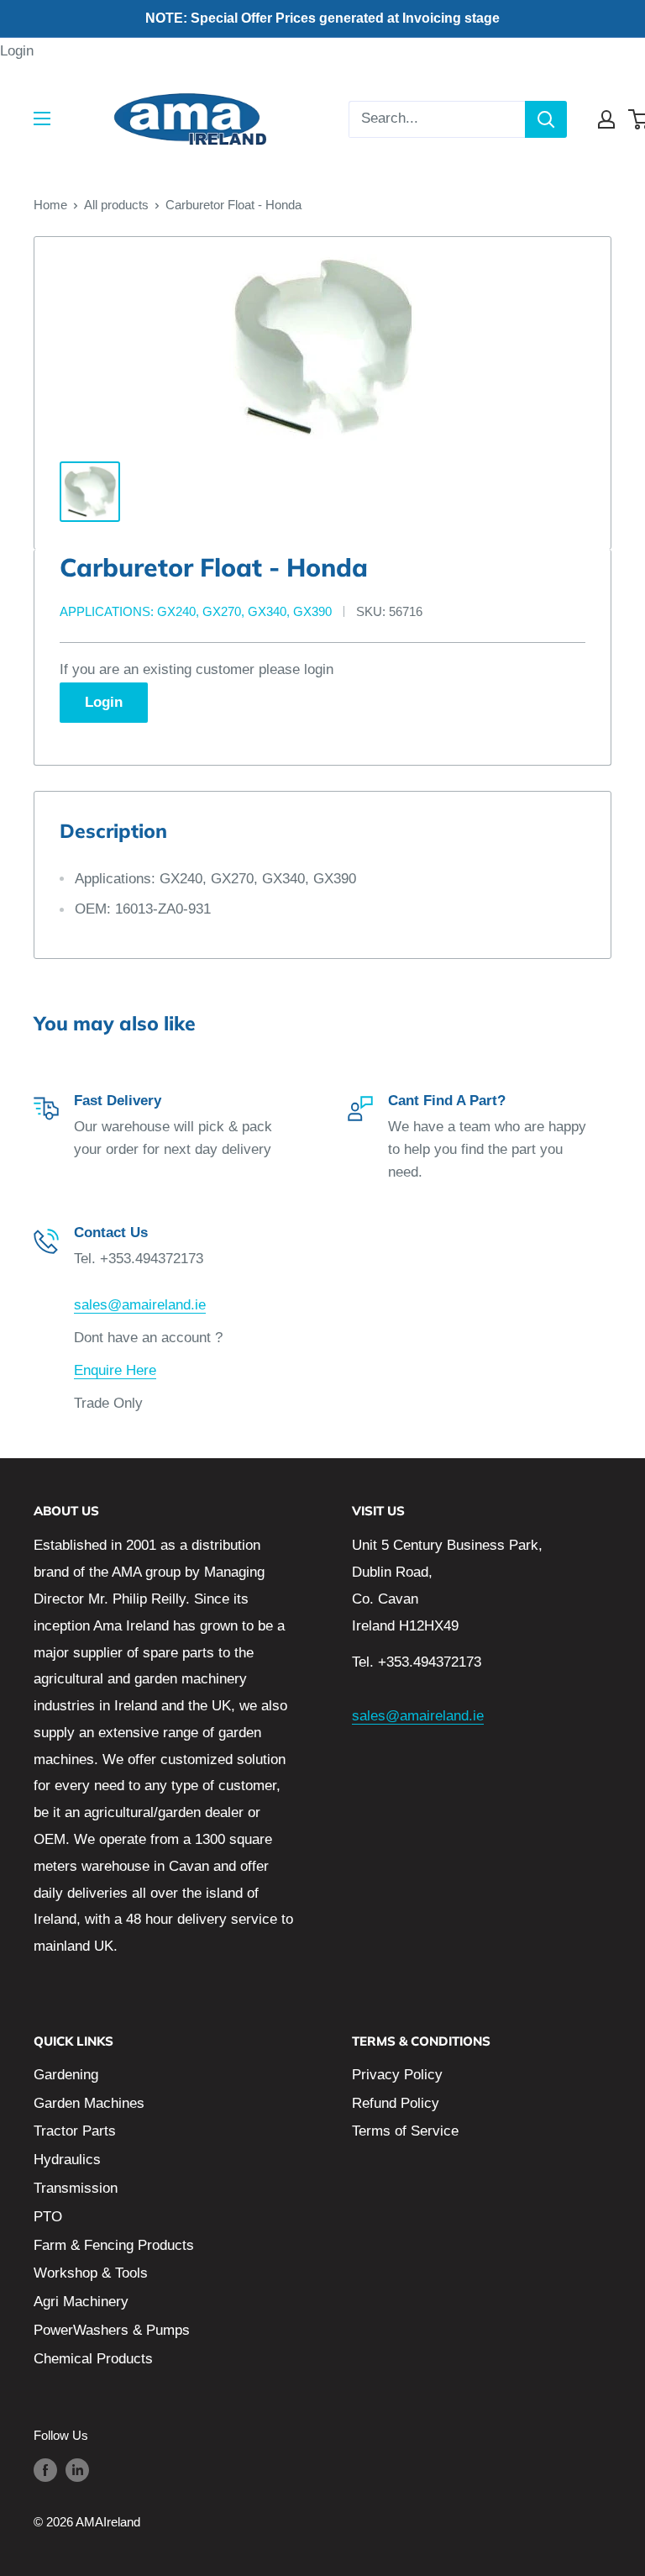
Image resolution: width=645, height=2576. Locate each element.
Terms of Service (405, 2131)
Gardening (66, 2075)
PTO (48, 2217)
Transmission (76, 2188)
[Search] (546, 119)
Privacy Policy (397, 2075)
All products (116, 205)
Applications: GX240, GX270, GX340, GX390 (196, 611)
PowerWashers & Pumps (112, 2330)
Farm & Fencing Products (114, 2245)
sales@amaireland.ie (140, 1305)
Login (17, 51)
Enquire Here (115, 1370)
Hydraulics (67, 2160)
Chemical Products (93, 2359)
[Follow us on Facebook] (45, 2470)
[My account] (606, 119)
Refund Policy (396, 2103)
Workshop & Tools (91, 2273)
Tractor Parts (75, 2131)
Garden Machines (89, 2103)
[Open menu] (42, 119)
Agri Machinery (81, 2302)
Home (50, 205)
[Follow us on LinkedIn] (77, 2470)
